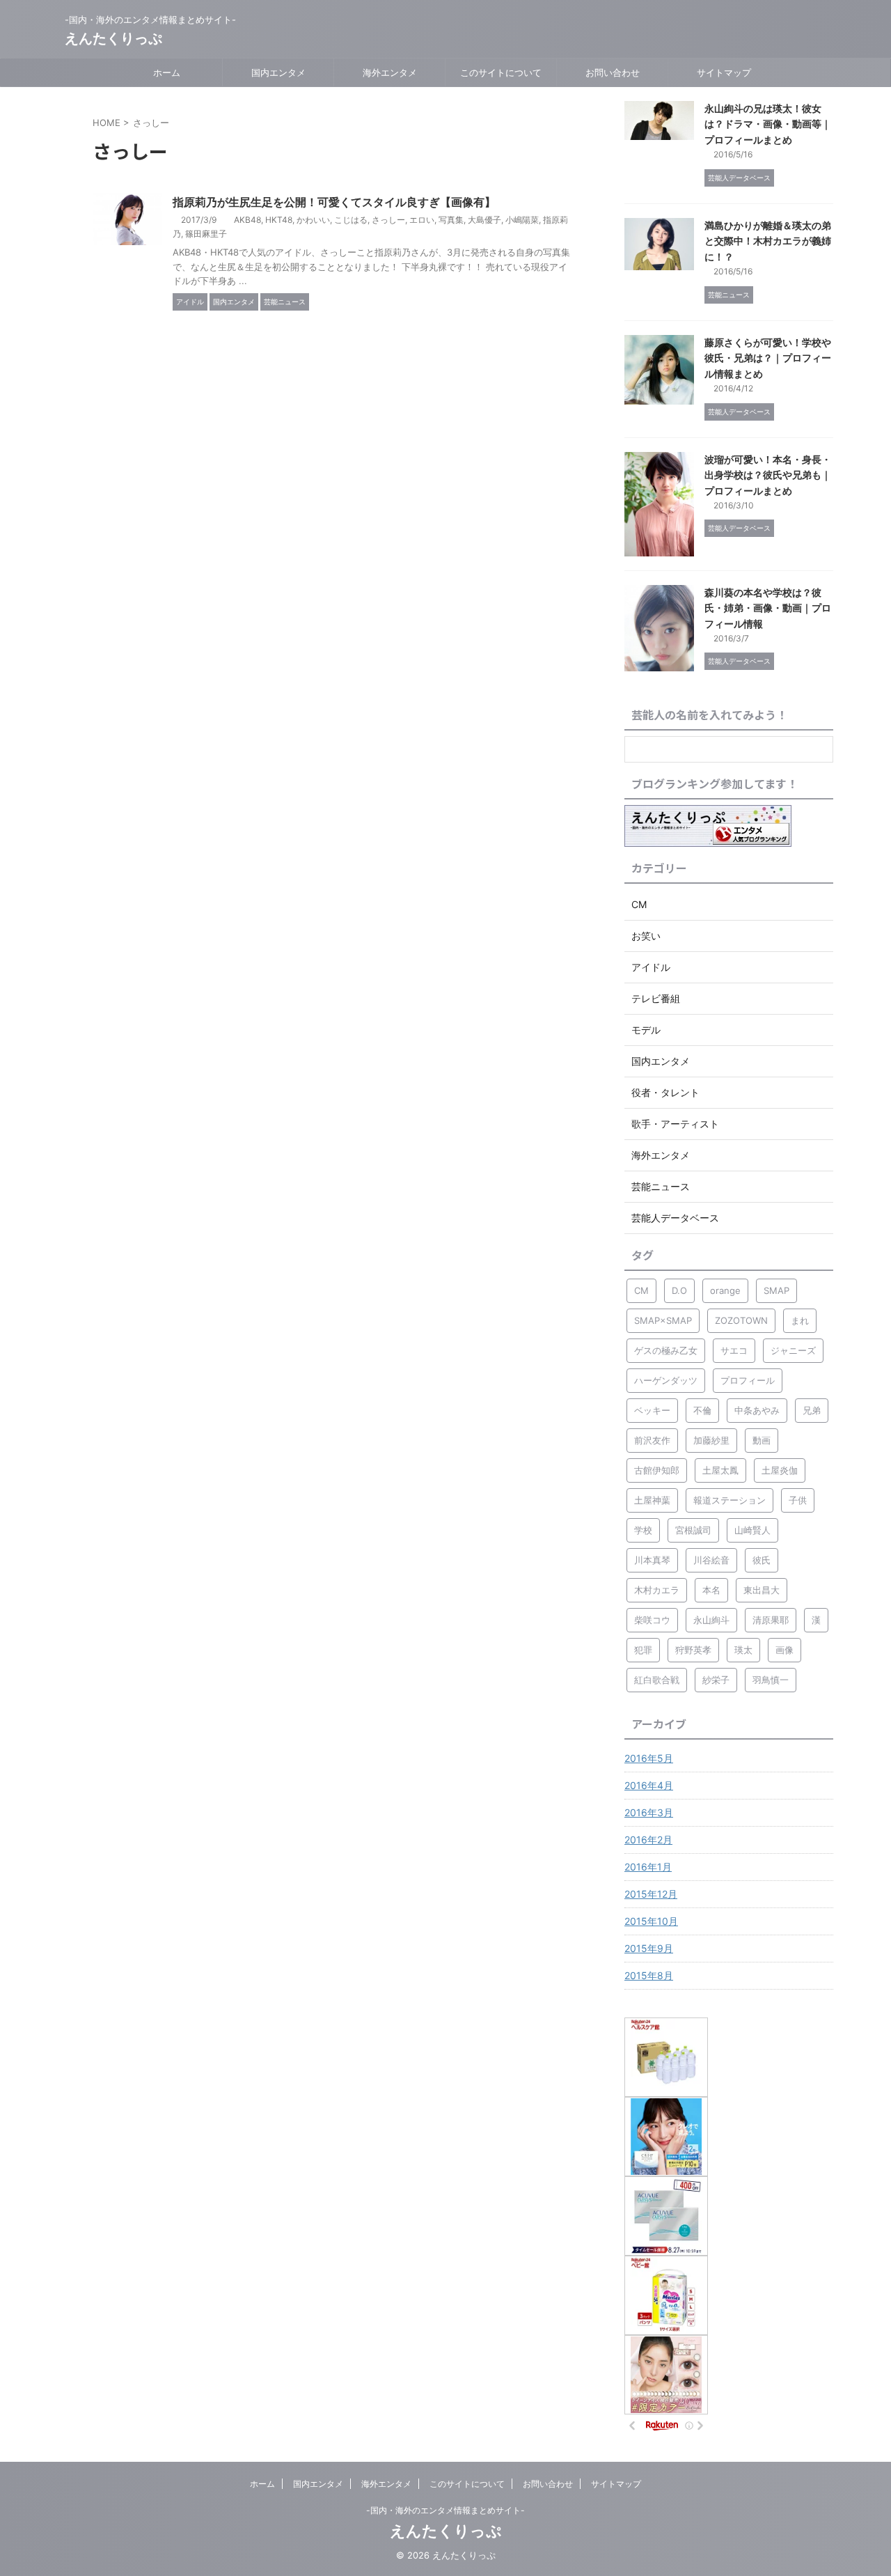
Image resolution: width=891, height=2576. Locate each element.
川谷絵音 (711, 1560)
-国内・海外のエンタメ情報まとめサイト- (445, 2510)
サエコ (734, 1350)
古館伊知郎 (657, 1470)
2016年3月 (649, 1812)
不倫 (702, 1410)
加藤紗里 (711, 1440)
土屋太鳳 (720, 1470)
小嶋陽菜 (522, 220)
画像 (784, 1650)
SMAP (776, 1290)
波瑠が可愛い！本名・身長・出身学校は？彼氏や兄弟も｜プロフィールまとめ (768, 475)
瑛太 (743, 1650)
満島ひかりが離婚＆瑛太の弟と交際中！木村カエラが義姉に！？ (768, 241)
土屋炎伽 (780, 1470)
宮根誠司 (693, 1530)
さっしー (388, 220)
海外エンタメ (390, 72)
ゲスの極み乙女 (666, 1350)
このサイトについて (501, 72)
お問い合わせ (613, 72)
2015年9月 (649, 1948)
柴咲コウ (652, 1620)
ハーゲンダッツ (666, 1380)
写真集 (451, 220)
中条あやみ (757, 1410)
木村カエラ (657, 1590)
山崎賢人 (752, 1530)
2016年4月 (649, 1785)
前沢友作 (652, 1440)
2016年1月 (648, 1867)
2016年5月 (649, 1758)
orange (725, 1290)
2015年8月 (649, 1975)
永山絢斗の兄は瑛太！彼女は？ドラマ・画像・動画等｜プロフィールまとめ (768, 124)
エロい (422, 220)
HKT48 (279, 220)
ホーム (167, 72)
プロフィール (748, 1380)
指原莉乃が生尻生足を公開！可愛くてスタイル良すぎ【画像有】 (334, 202)
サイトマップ (724, 72)
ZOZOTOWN (741, 1320)
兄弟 (812, 1410)
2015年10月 (651, 1921)
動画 (762, 1440)
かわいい (313, 220)
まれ (800, 1320)
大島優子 (484, 220)
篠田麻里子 (206, 234)
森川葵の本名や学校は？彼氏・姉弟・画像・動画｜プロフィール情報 (768, 608)
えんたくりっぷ (113, 38)
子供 (798, 1500)
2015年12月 (651, 1894)
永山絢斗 (711, 1620)
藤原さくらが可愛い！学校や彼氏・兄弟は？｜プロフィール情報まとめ (768, 358)
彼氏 (762, 1560)
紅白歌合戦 (657, 1680)
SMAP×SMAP (663, 1320)
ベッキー (652, 1410)
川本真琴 (652, 1560)
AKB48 (247, 220)
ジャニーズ (793, 1350)
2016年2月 (648, 1840)
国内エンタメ (278, 72)
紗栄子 (716, 1680)
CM (641, 1290)
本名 (711, 1590)
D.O (679, 1290)
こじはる (351, 220)
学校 (643, 1530)
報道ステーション (730, 1500)
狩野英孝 (693, 1650)
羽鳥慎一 (771, 1680)
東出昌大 (762, 1590)
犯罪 (643, 1650)
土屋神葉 (652, 1500)
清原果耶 (771, 1620)
